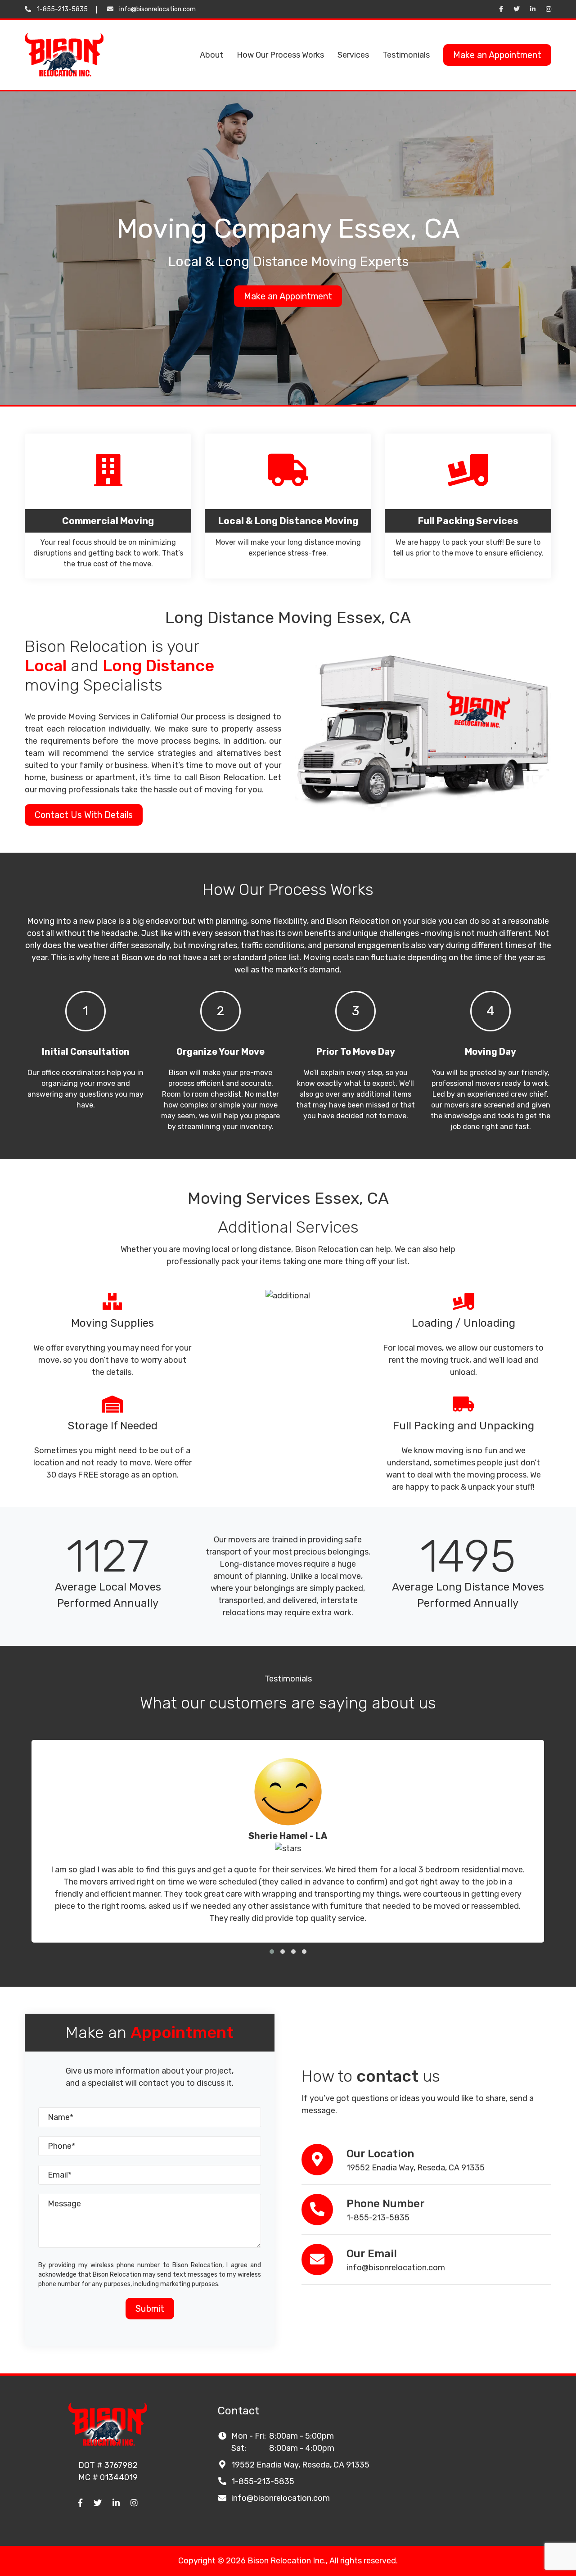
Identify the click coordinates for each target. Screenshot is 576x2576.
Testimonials (406, 55)
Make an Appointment (497, 55)
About (211, 55)
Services (353, 55)
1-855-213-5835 (62, 9)
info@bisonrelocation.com (157, 9)
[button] (272, 1952)
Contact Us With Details (84, 815)
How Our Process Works (280, 55)
